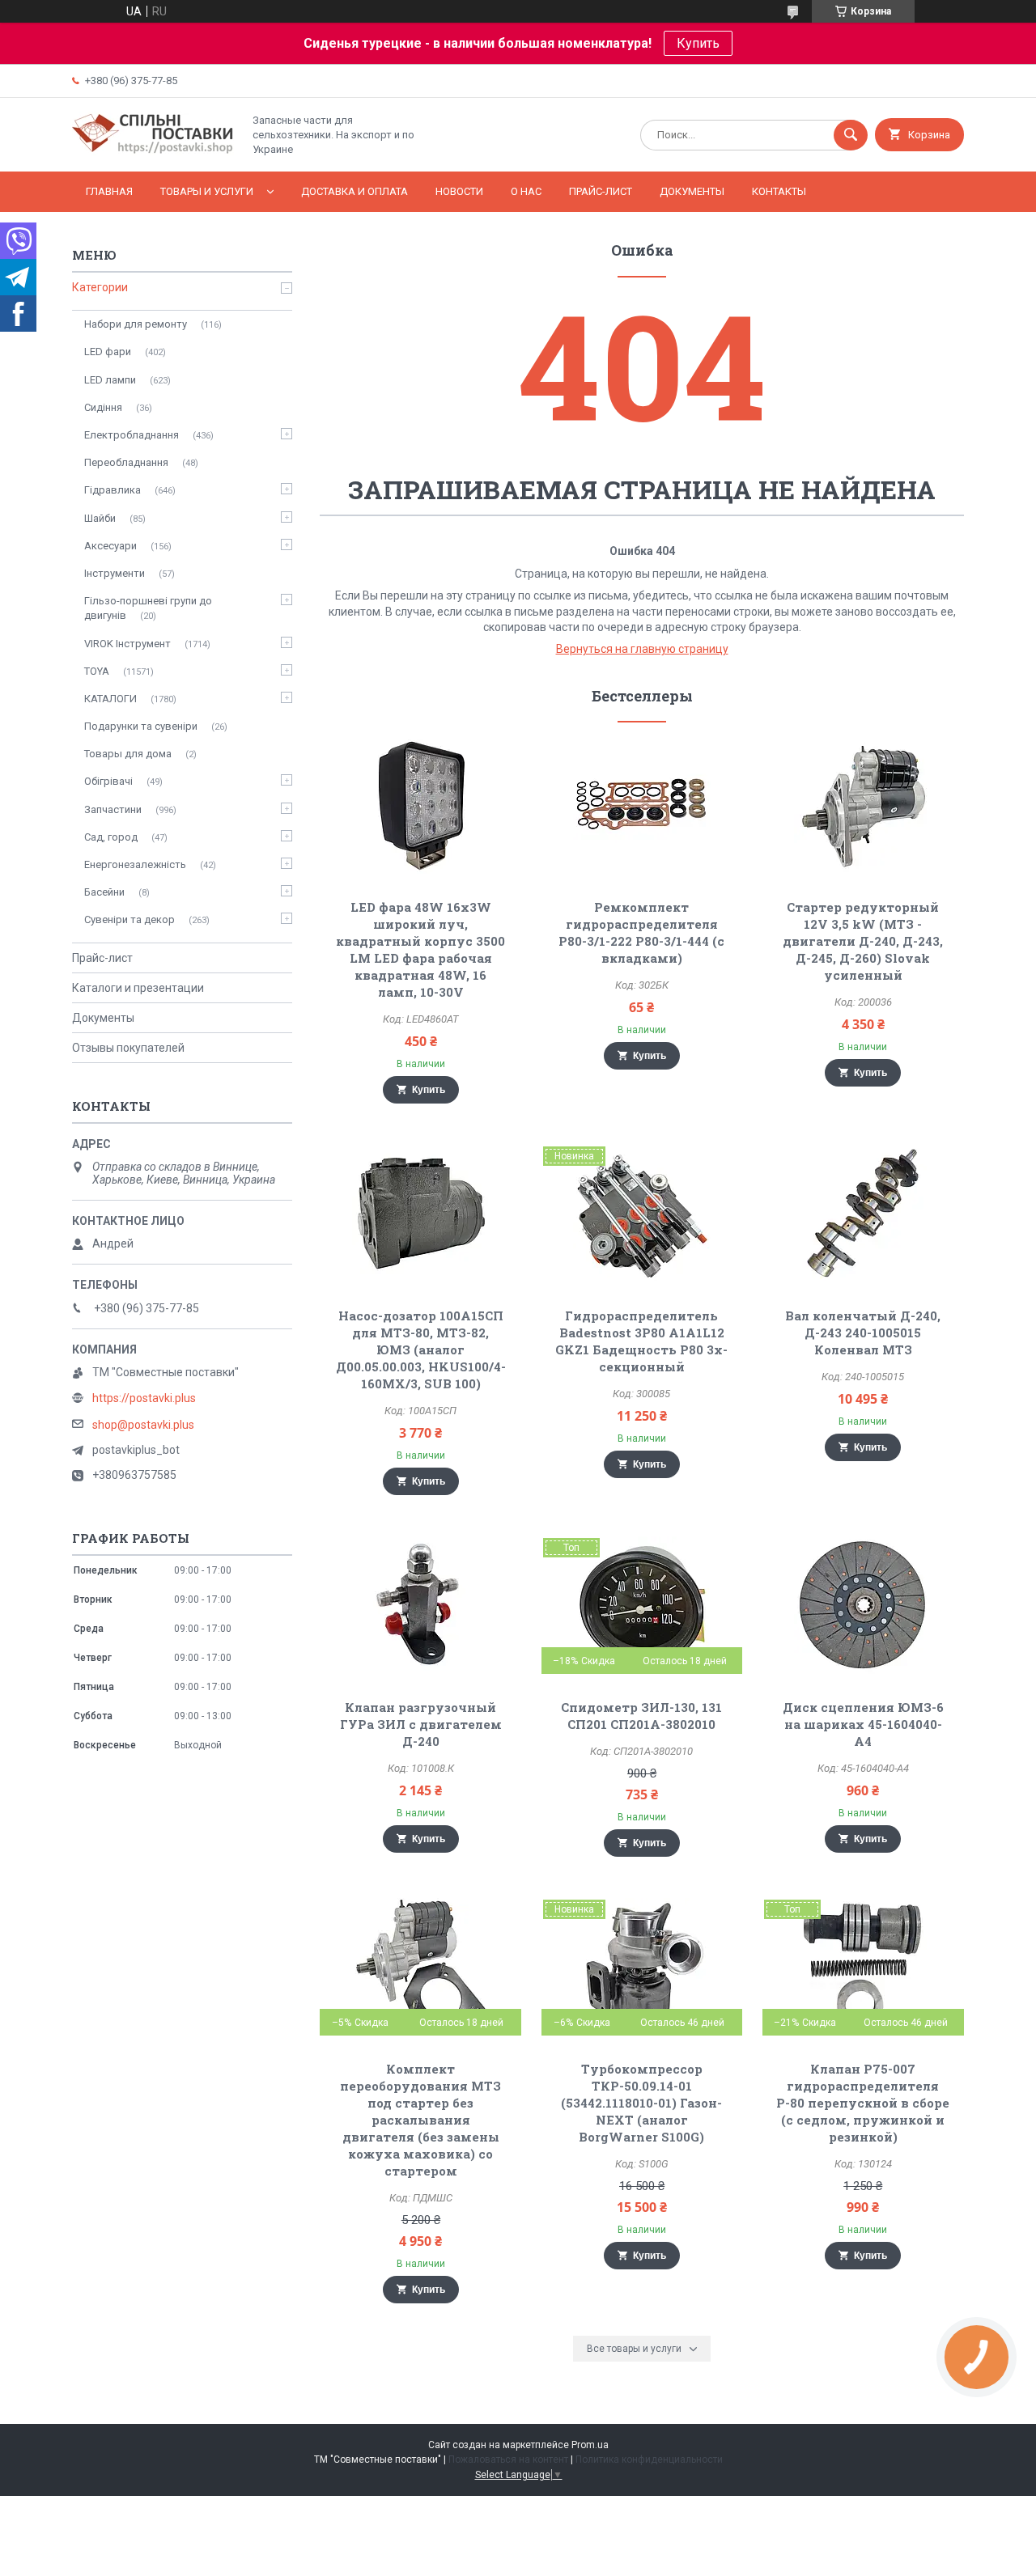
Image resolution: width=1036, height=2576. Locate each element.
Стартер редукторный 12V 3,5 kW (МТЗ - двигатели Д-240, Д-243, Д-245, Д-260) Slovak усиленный (863, 941)
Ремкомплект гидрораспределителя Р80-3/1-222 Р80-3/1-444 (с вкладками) (641, 932)
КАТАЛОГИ (110, 699)
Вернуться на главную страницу (642, 649)
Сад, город (111, 837)
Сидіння (103, 407)
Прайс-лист (601, 191)
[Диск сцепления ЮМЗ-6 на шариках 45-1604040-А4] (863, 1605)
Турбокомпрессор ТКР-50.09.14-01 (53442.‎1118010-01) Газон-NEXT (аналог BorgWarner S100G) (641, 2103)
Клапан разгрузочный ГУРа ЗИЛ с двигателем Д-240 (421, 1724)
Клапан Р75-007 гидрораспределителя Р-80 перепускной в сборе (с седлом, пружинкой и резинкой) (863, 2103)
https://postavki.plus (144, 1398)
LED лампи (110, 380)
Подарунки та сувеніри (141, 726)
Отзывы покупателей (128, 1048)
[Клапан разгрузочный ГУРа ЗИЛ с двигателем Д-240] (420, 1605)
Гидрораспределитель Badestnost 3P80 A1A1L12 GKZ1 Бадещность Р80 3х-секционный (641, 1341)
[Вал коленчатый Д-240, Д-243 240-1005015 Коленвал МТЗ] (863, 1214)
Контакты (779, 191)
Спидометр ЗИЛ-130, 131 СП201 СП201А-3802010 (641, 1716)
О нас (526, 191)
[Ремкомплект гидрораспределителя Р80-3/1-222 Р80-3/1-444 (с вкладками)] (642, 805)
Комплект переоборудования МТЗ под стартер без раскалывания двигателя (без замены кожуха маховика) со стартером (420, 2120)
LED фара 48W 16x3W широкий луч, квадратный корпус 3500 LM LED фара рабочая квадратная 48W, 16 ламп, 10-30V (420, 949)
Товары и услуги (207, 191)
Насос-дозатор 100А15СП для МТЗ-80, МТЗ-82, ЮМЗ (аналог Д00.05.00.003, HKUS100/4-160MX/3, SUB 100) (421, 1349)
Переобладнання (126, 462)
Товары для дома (128, 754)
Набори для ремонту (136, 324)
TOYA (97, 671)
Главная (109, 191)
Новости (459, 191)
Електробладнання (132, 435)
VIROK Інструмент (127, 644)
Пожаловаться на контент (508, 2459)
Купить (698, 43)
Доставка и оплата (355, 191)
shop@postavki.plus (143, 1425)
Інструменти (115, 573)
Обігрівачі (108, 781)
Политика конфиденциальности (649, 2459)
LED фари (108, 352)
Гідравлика (113, 490)
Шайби (100, 518)
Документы (692, 191)
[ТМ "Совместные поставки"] (153, 151)
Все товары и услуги (634, 2349)
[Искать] (851, 135)
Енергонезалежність (135, 864)
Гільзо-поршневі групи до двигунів (148, 608)
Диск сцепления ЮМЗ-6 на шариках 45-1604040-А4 (863, 1724)
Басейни (104, 892)
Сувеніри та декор (129, 919)
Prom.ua (590, 2445)
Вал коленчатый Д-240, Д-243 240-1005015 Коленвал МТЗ (863, 1332)
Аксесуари (110, 546)
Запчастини (113, 809)
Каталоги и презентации (138, 988)
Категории (100, 287)
